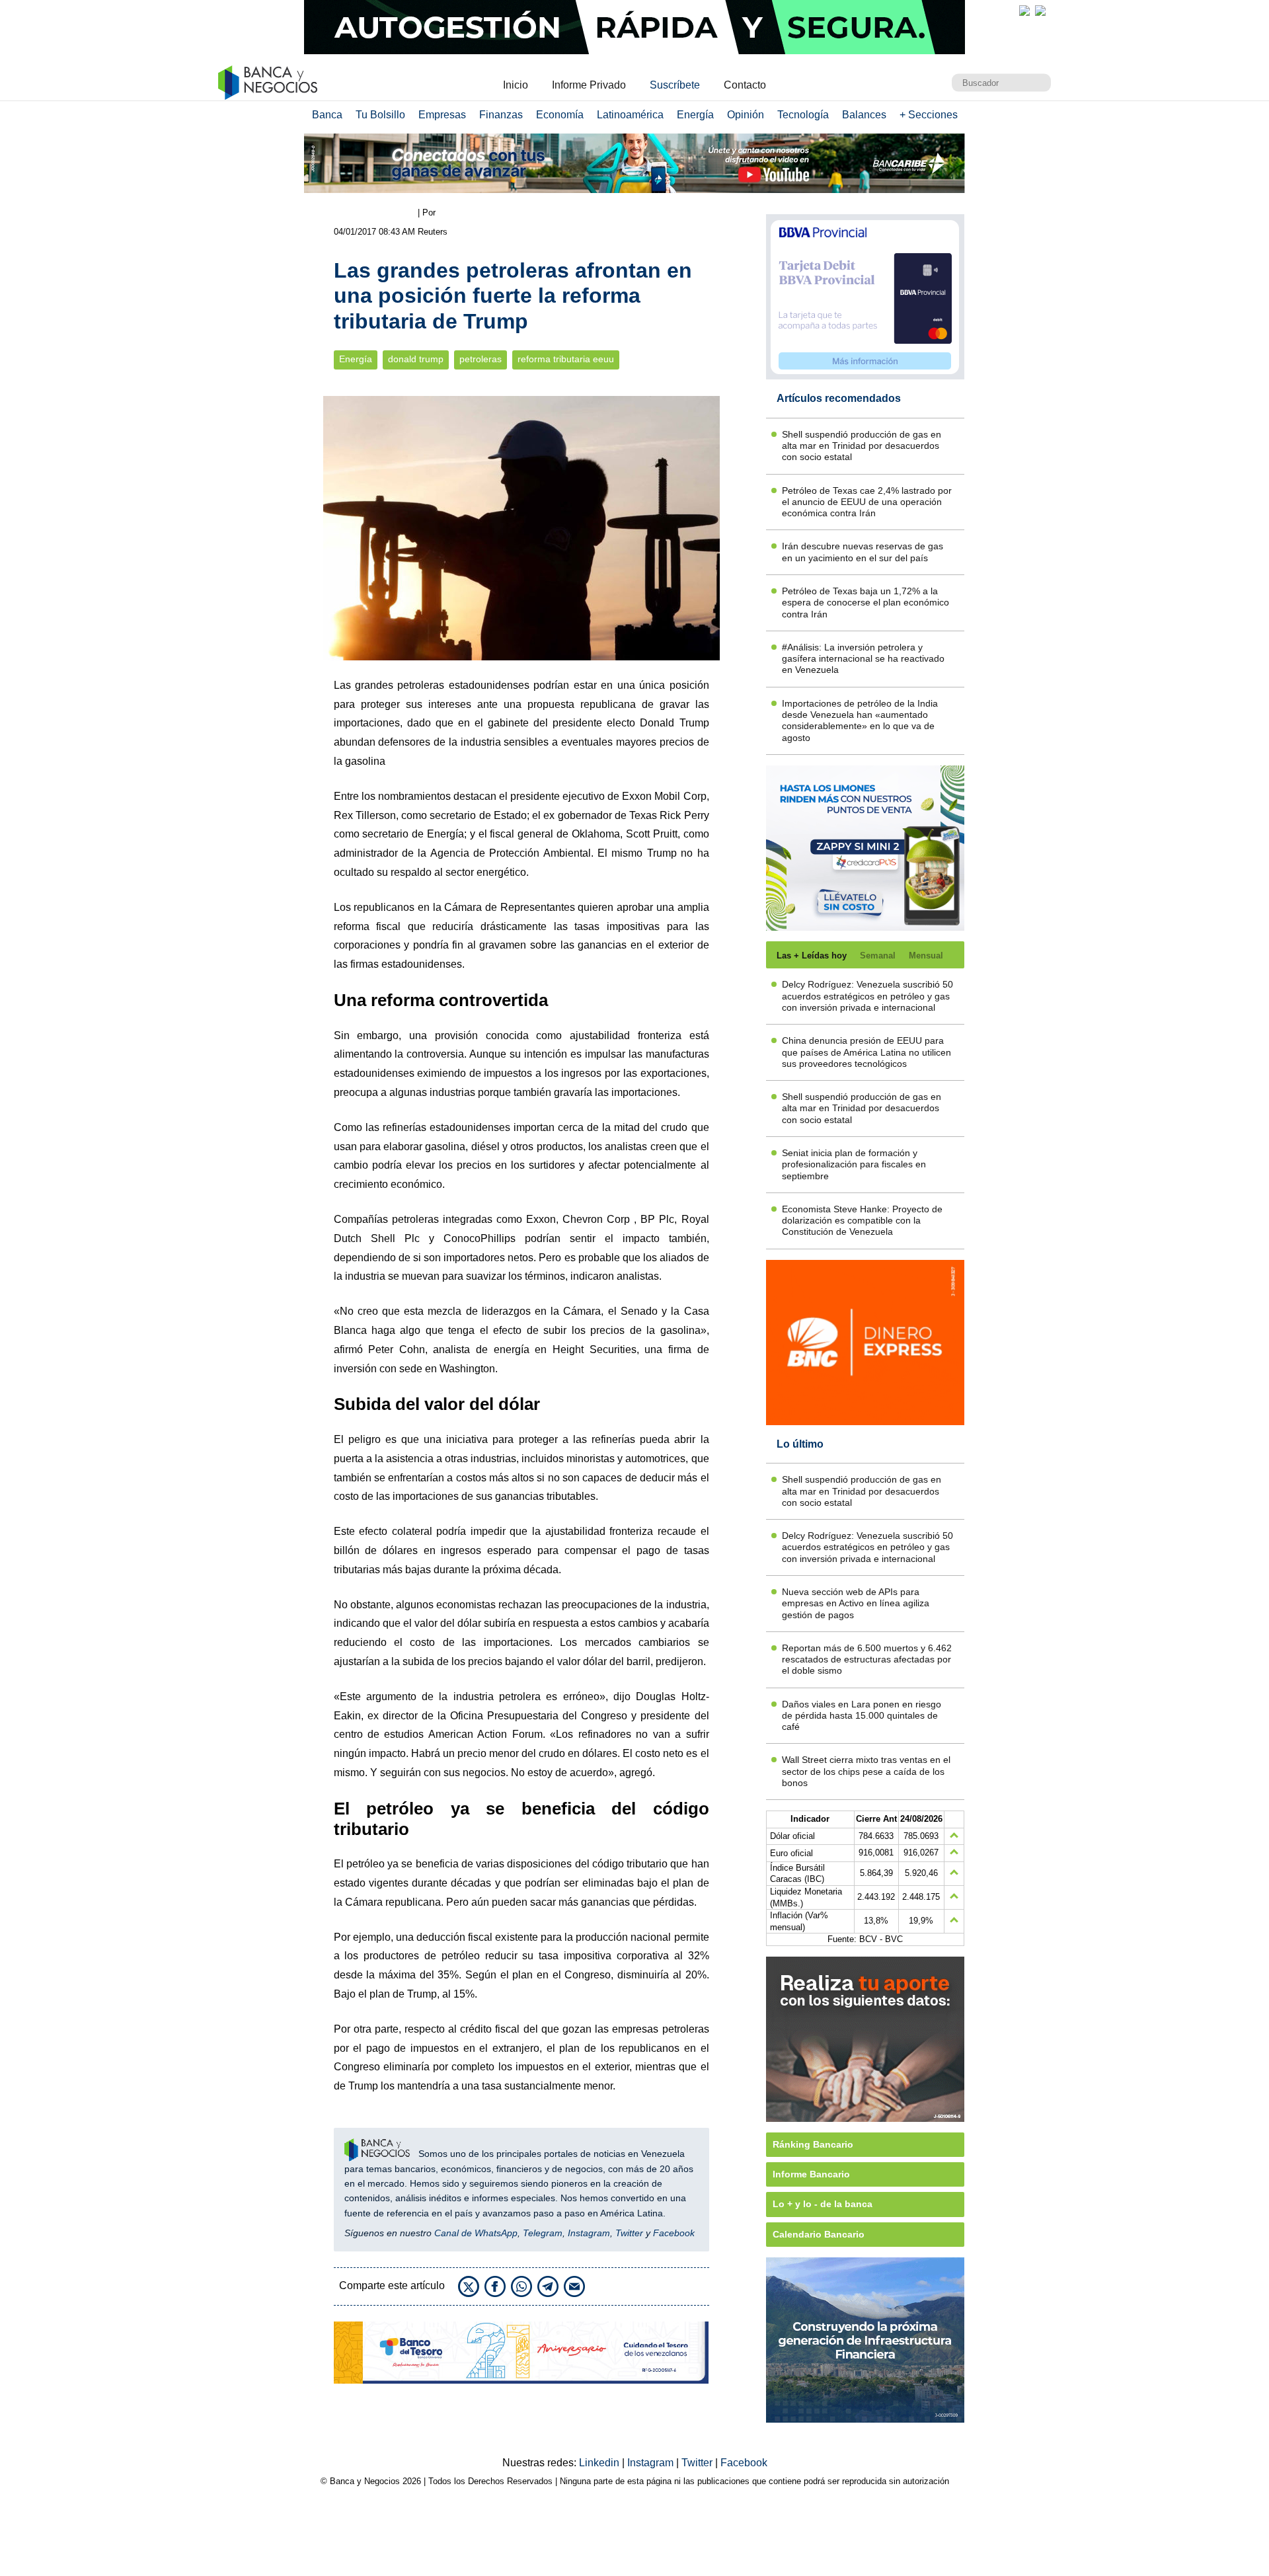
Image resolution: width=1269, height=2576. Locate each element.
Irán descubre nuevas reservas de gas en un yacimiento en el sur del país (863, 552)
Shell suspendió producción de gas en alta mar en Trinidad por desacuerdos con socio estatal (862, 446)
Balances (864, 115)
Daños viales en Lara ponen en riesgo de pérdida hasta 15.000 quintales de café (862, 1716)
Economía (560, 115)
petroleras (481, 359)
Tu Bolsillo (380, 115)
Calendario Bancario (819, 2234)
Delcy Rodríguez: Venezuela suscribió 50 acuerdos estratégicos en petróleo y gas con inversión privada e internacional (867, 996)
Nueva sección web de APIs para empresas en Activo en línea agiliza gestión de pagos (856, 1603)
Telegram (543, 2233)
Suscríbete (675, 85)
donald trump (416, 359)
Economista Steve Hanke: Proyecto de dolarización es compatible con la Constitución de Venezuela (862, 1221)
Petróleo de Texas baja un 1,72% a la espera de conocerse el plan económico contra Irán (865, 603)
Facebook (674, 2233)
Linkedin (600, 2463)
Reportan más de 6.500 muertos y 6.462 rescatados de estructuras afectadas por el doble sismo (867, 1659)
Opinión (746, 115)
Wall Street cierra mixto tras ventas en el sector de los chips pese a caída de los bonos (866, 1771)
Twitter (629, 2233)
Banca (327, 115)
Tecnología (803, 115)
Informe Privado (589, 85)
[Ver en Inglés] (1024, 11)
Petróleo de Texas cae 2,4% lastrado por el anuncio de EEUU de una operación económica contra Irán (867, 502)
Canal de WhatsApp (476, 2233)
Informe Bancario (811, 2174)
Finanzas (501, 115)
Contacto (745, 85)
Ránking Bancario (813, 2144)
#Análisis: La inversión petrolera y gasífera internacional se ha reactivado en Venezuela (863, 659)
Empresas (442, 115)
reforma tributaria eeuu (566, 359)
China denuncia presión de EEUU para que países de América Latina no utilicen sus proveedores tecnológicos (866, 1052)
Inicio (516, 85)
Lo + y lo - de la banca (823, 2204)
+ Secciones (929, 115)
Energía (695, 115)
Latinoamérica (630, 115)
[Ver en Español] (1040, 11)
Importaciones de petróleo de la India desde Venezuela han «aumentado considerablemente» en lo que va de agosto (860, 721)
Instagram (589, 2233)
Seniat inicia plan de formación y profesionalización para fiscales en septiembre (854, 1164)
